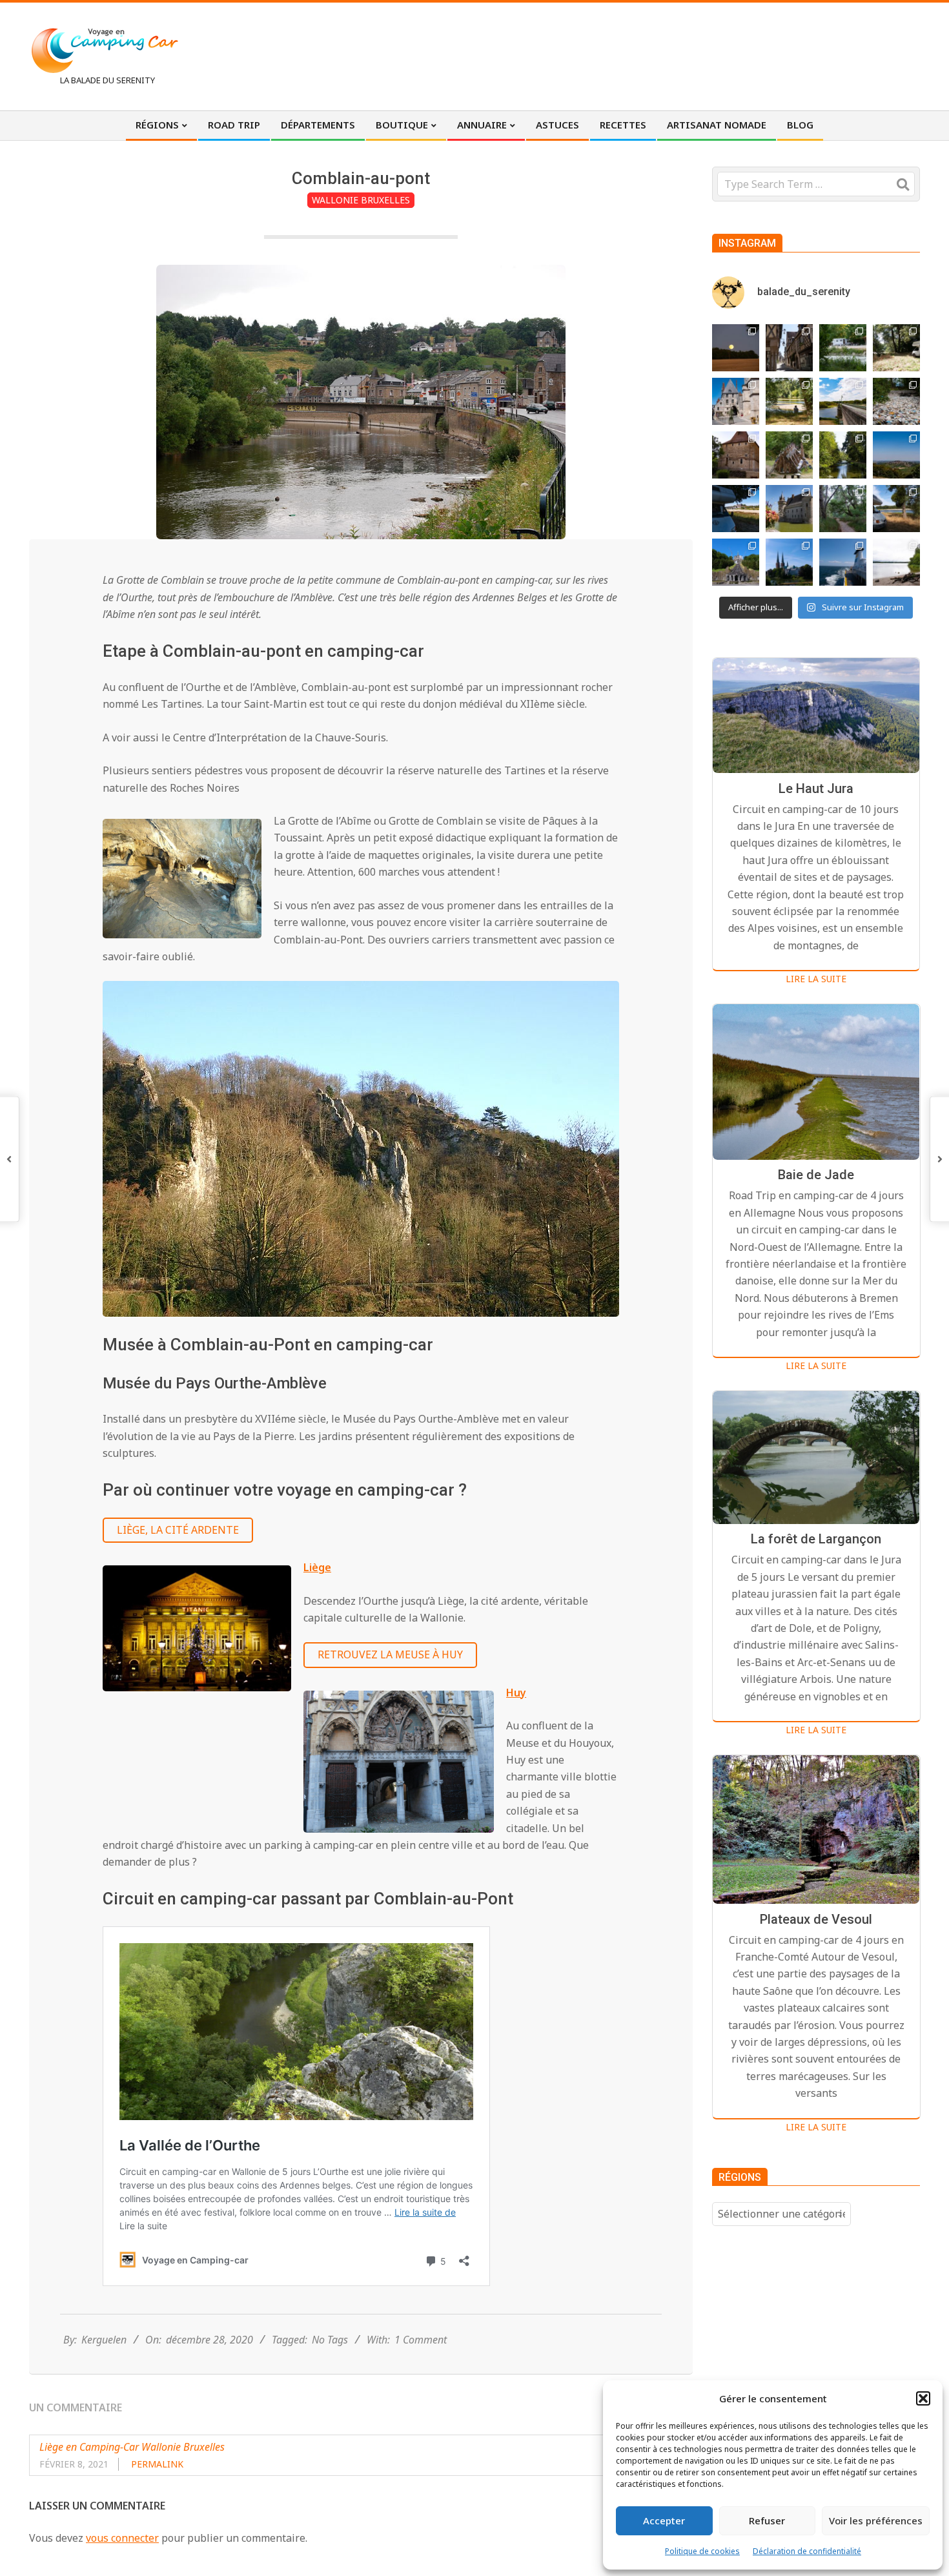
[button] (923, 2398)
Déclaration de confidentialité (807, 2551)
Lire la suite (816, 979)
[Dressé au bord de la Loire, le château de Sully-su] (789, 509)
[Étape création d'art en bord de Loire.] (789, 401)
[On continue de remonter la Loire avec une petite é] (736, 401)
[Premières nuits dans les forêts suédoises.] (896, 562)
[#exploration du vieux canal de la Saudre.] (843, 455)
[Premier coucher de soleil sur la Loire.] (843, 509)
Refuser (767, 2520)
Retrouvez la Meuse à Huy (390, 1654)
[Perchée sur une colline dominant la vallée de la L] (896, 455)
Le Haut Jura (816, 788)
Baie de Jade (816, 1175)
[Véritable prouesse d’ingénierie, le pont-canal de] (843, 401)
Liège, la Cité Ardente (178, 1530)
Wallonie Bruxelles (361, 200)
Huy (516, 1693)
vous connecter (122, 2538)
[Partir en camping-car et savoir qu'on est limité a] (896, 401)
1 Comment (421, 2340)
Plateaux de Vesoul (816, 1919)
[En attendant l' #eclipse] (736, 348)
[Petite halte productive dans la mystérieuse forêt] (843, 348)
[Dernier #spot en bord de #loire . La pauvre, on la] (896, 348)
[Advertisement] (682, 55)
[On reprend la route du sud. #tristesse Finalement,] (843, 562)
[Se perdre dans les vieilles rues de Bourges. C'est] (789, 348)
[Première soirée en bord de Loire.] (896, 509)
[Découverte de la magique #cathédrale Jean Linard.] (789, 455)
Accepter (664, 2520)
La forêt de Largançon (816, 1540)
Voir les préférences (876, 2520)
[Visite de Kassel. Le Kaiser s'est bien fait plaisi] (736, 562)
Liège (317, 1567)
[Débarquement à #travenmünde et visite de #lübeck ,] (789, 562)
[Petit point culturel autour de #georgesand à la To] (736, 455)
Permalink (157, 2464)
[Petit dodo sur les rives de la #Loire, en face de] (736, 509)
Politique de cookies (702, 2551)
